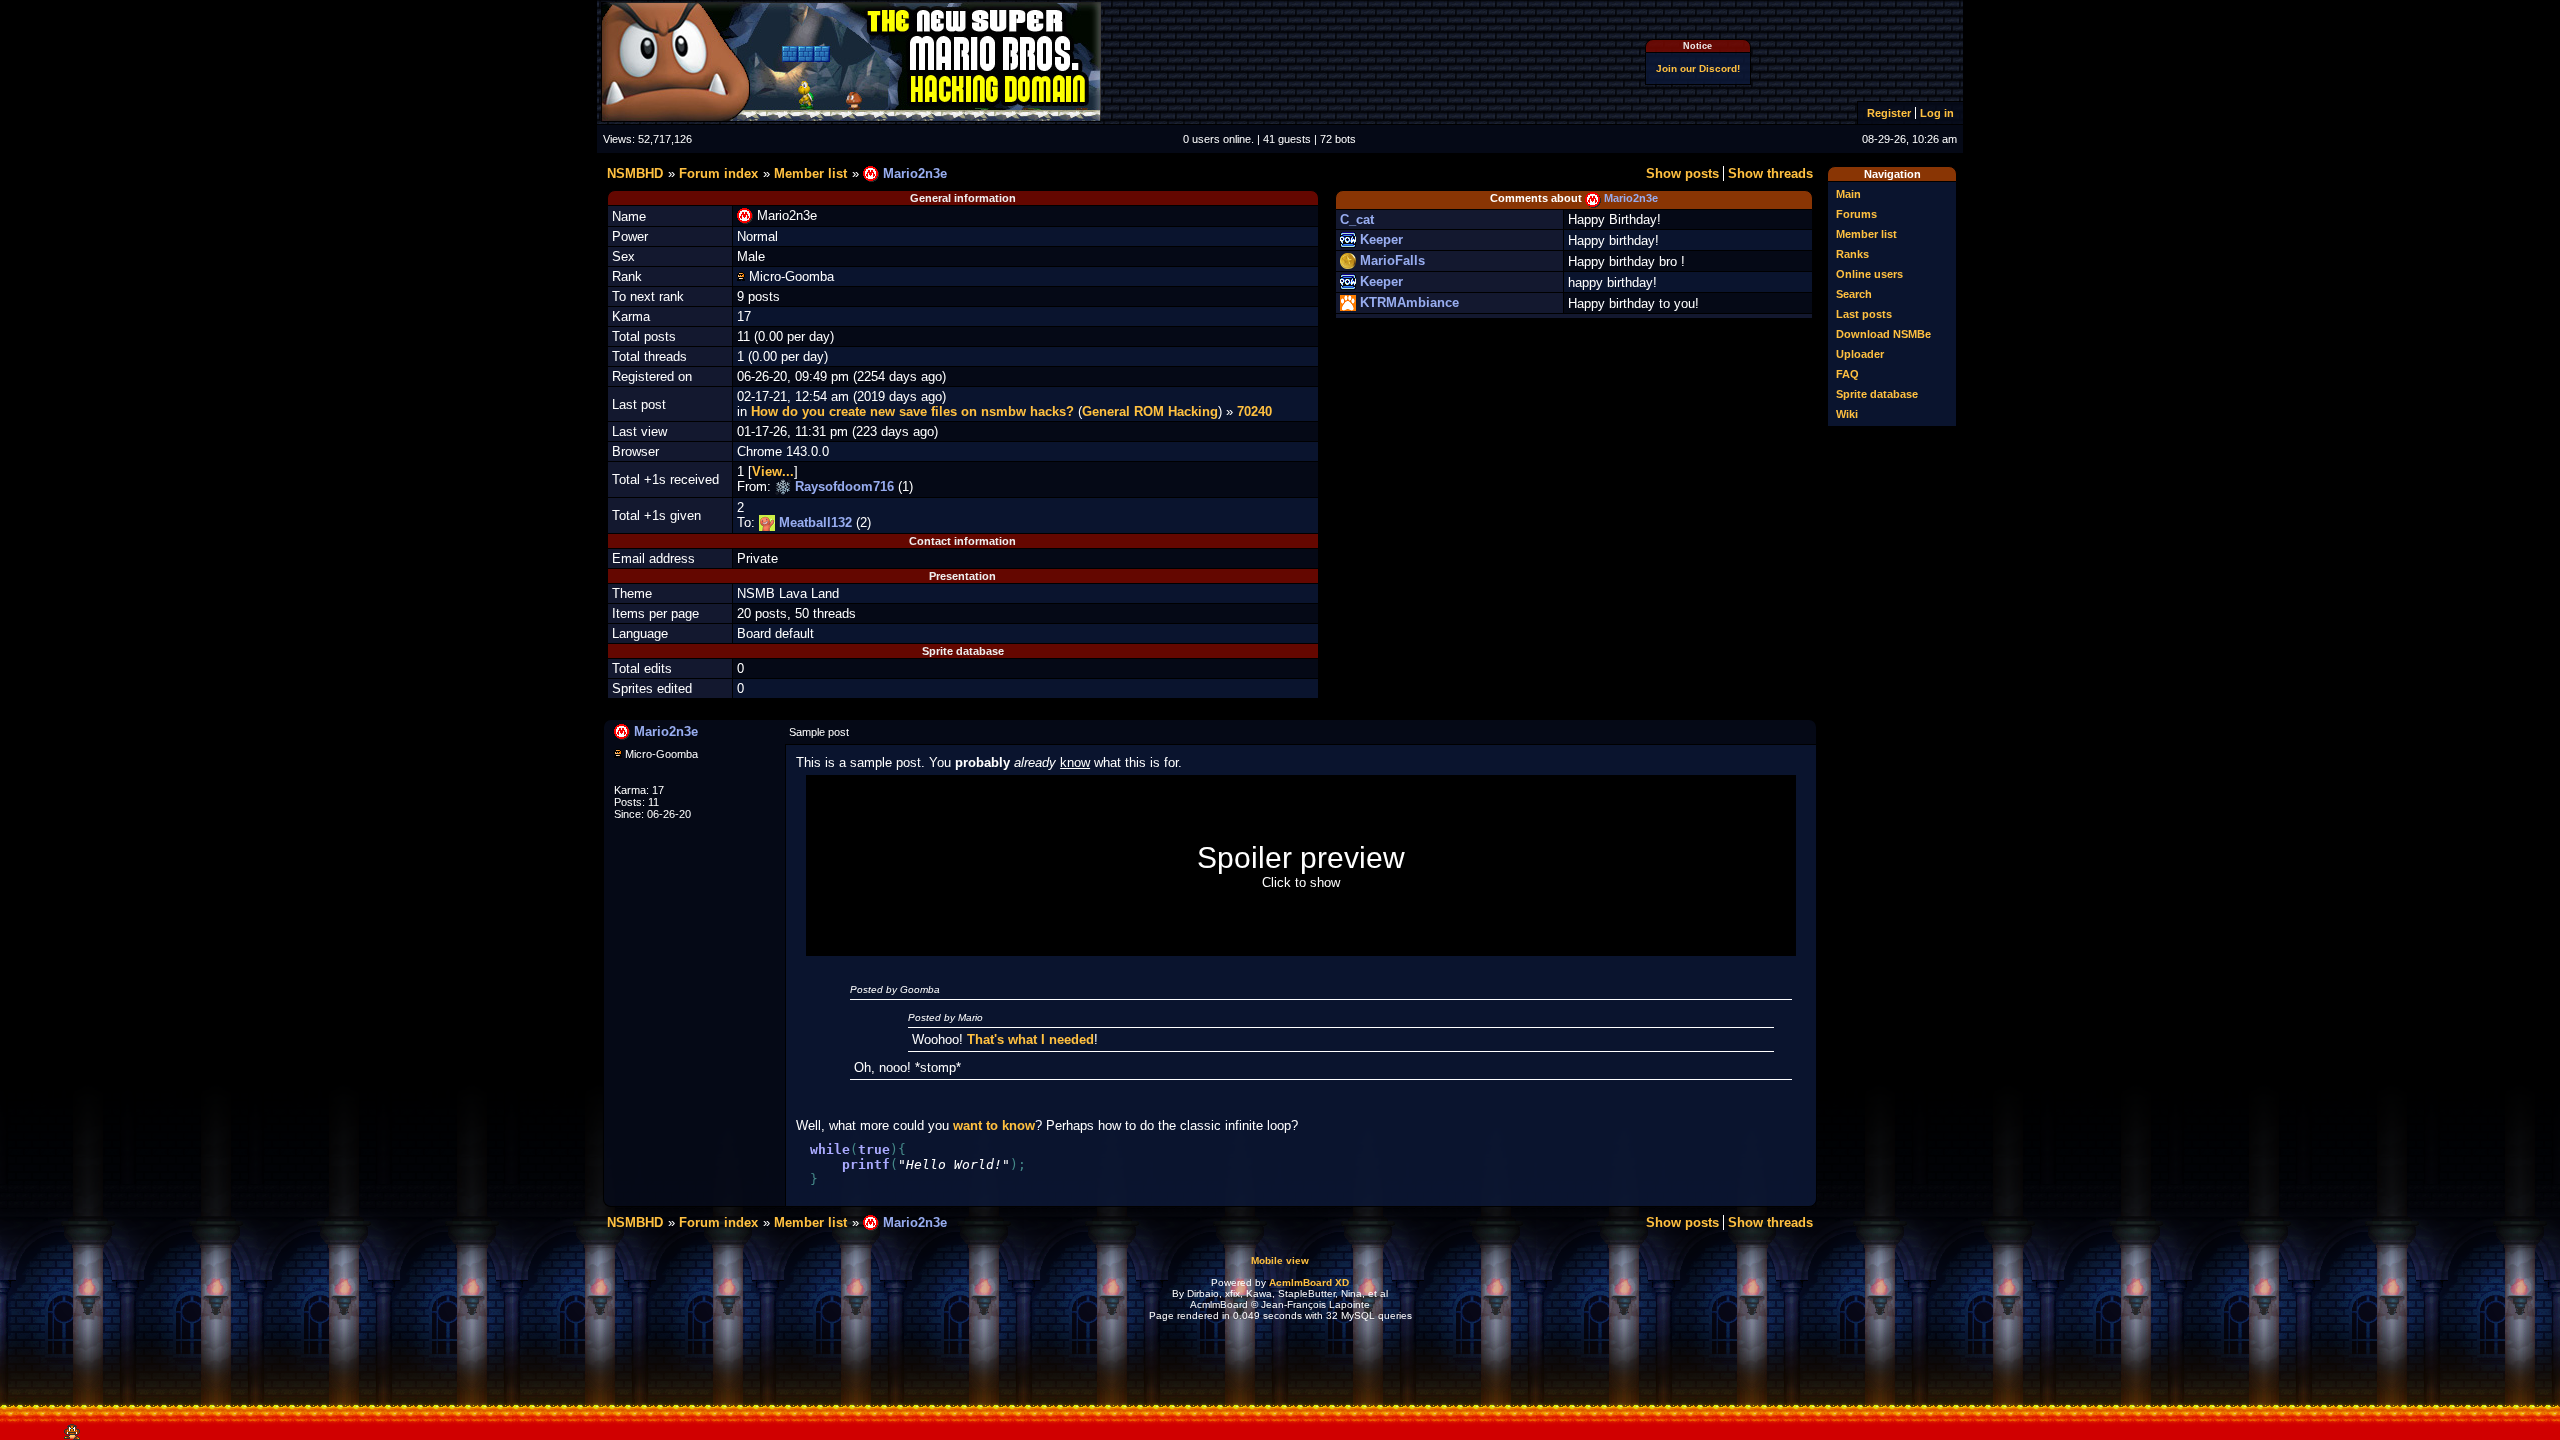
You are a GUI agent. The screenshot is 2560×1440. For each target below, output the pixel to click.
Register (1889, 113)
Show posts (1682, 173)
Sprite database (1877, 394)
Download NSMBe (1883, 334)
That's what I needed (1030, 1039)
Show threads (1770, 173)
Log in (1937, 113)
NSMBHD (635, 173)
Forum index (718, 173)
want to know (994, 1125)
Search (1854, 294)
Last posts (1864, 314)
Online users (1869, 274)
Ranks (1852, 254)
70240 (1254, 411)
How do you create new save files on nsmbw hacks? (912, 411)
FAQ (1847, 374)
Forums (1856, 214)
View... (773, 471)
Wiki (1847, 414)
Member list (1866, 234)
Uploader (1860, 354)
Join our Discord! (1698, 68)
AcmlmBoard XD (1309, 1282)
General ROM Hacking (1150, 411)
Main (1848, 194)
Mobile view (1280, 1260)
